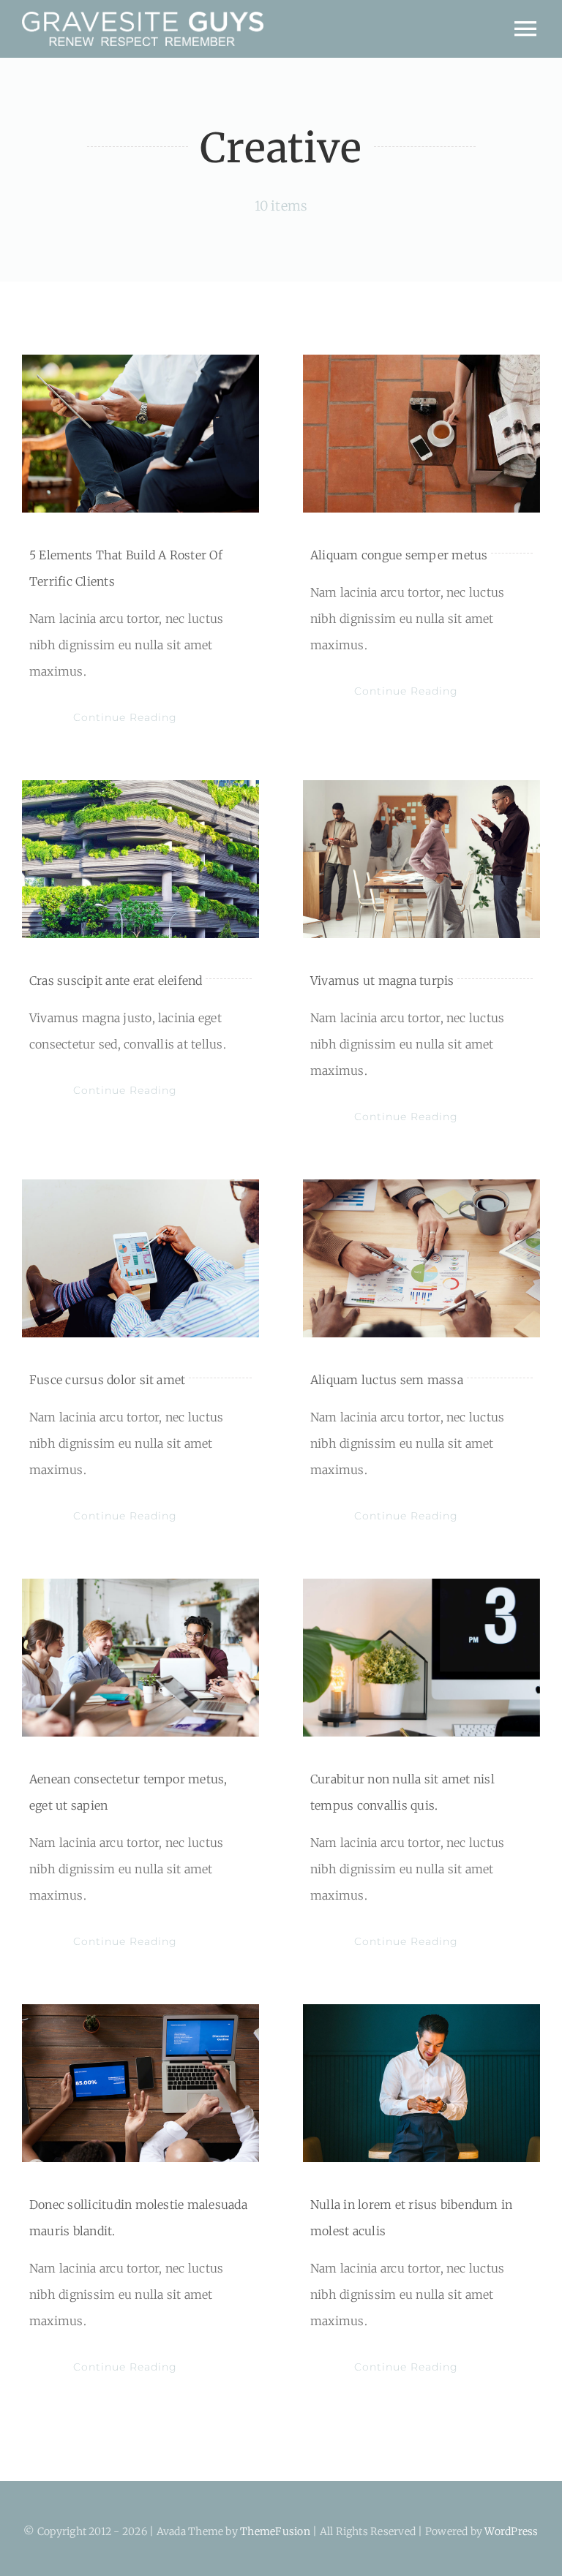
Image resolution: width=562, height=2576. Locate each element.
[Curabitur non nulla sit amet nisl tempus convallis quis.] (421, 1658)
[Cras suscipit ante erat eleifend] (140, 859)
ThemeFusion (275, 2531)
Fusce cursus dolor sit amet (107, 1380)
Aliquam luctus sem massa (387, 1380)
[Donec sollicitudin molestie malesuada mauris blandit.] (140, 2083)
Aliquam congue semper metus (399, 555)
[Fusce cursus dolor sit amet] (140, 1258)
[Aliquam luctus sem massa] (421, 1258)
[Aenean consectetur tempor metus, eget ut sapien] (140, 1658)
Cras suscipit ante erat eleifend (116, 981)
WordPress (511, 2531)
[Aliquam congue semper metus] (421, 434)
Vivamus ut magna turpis (382, 981)
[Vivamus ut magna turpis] (421, 859)
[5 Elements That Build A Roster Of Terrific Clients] (140, 434)
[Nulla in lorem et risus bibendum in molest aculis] (421, 2083)
